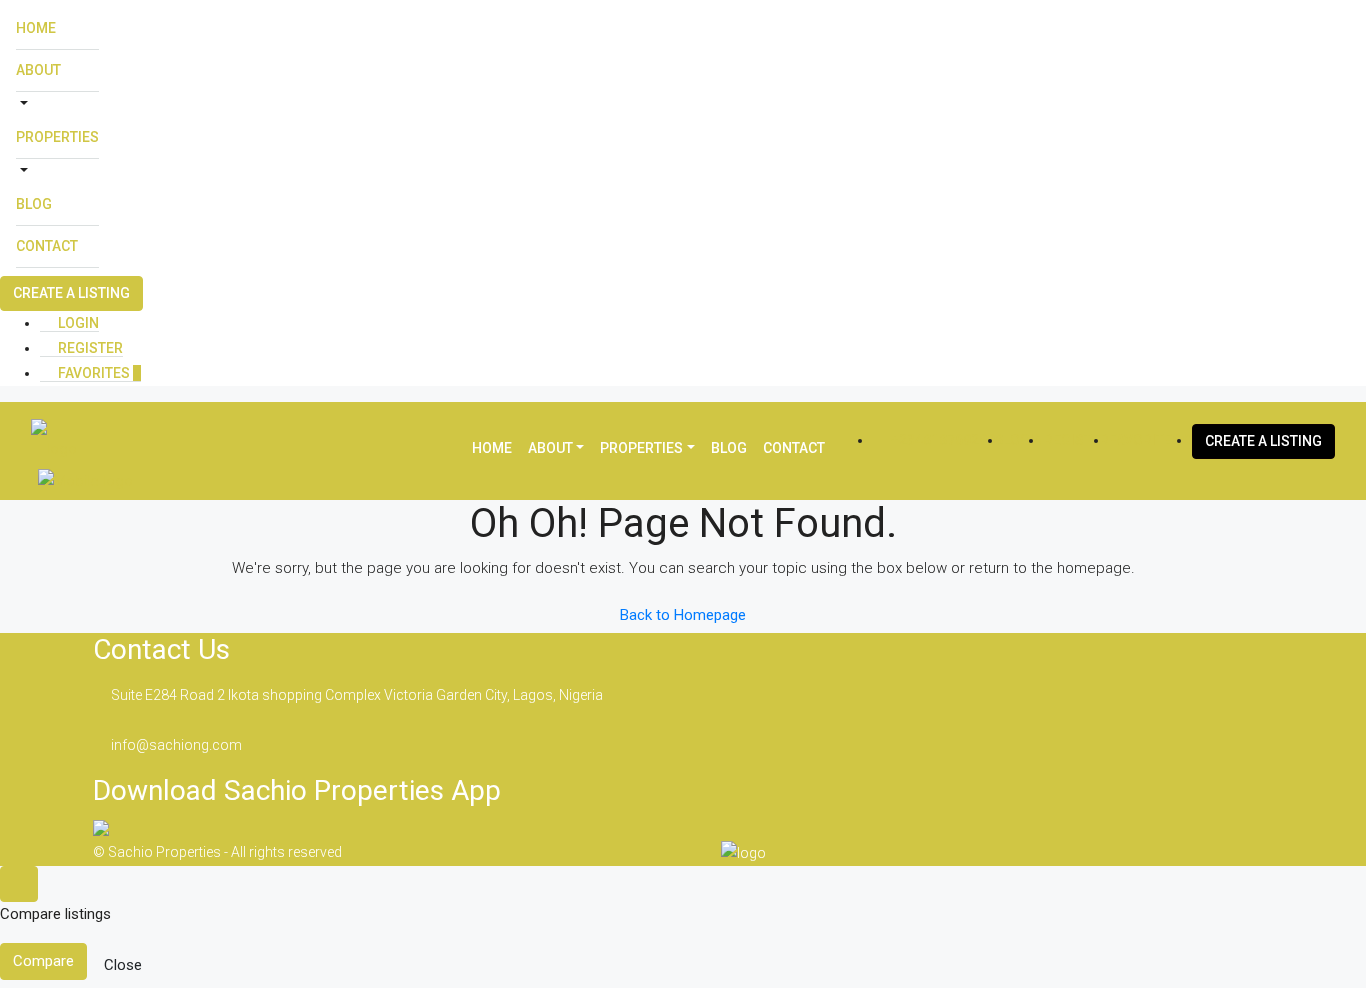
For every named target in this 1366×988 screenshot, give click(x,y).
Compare (43, 961)
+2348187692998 (945, 440)
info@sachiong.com (176, 745)
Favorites (98, 373)
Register (89, 348)
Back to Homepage (683, 615)
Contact (47, 246)
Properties (57, 137)
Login (77, 323)
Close (123, 965)
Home (36, 28)
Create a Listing (71, 293)
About (38, 70)
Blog (34, 204)
